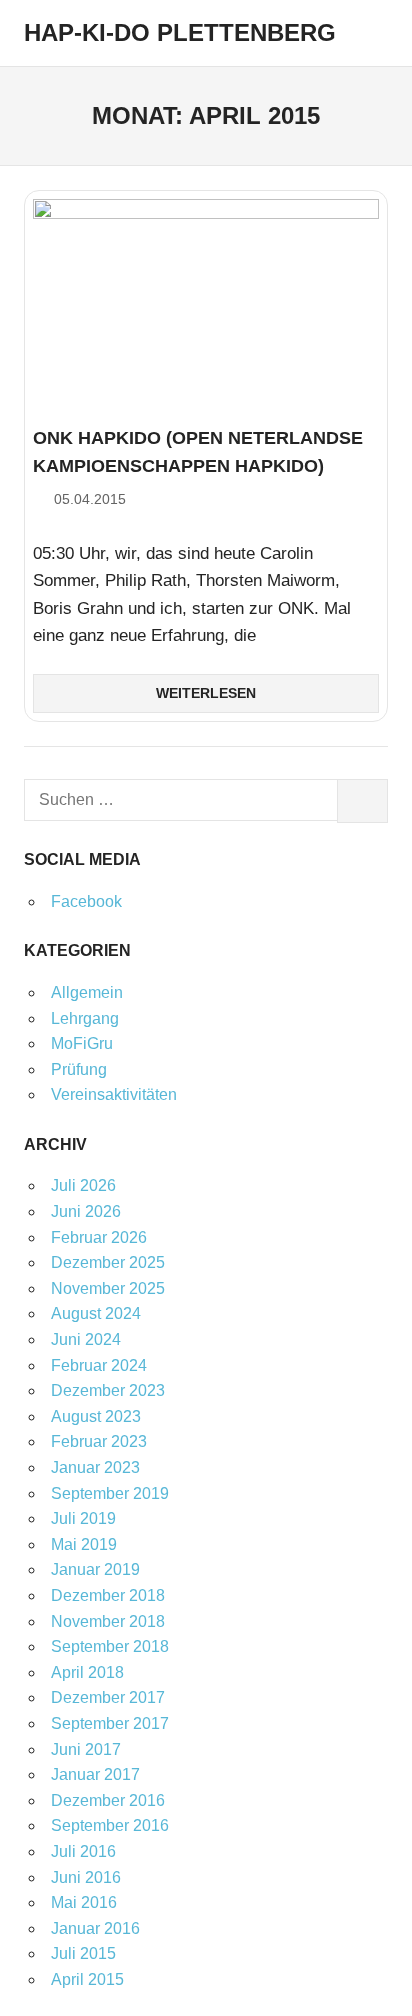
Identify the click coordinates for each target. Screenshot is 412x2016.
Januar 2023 (95, 1467)
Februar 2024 (99, 1365)
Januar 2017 (95, 1774)
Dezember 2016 (108, 1800)
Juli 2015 (83, 1953)
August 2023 (96, 1416)
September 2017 (110, 1723)
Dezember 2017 (108, 1697)
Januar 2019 (95, 1569)
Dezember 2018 (108, 1595)
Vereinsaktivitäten (114, 1094)
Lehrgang (85, 1018)
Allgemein (87, 992)
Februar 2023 (99, 1441)
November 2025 (108, 1288)
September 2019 (110, 1493)
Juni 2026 (86, 1211)
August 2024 (96, 1313)
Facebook (86, 901)
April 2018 (87, 1672)
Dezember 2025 (108, 1262)
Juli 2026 (83, 1185)
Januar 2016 (95, 1928)
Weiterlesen (206, 693)
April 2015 (87, 1979)
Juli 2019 (83, 1518)
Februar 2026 (99, 1237)
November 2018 (108, 1621)
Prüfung (79, 1069)
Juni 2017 (86, 1749)
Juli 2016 (83, 1851)
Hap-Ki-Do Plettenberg (180, 32)
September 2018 (110, 1646)
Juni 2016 (86, 1877)
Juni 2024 (86, 1339)
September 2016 (110, 1825)
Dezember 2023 (108, 1390)
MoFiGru (82, 1043)
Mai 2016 (84, 1902)
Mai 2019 (84, 1544)
